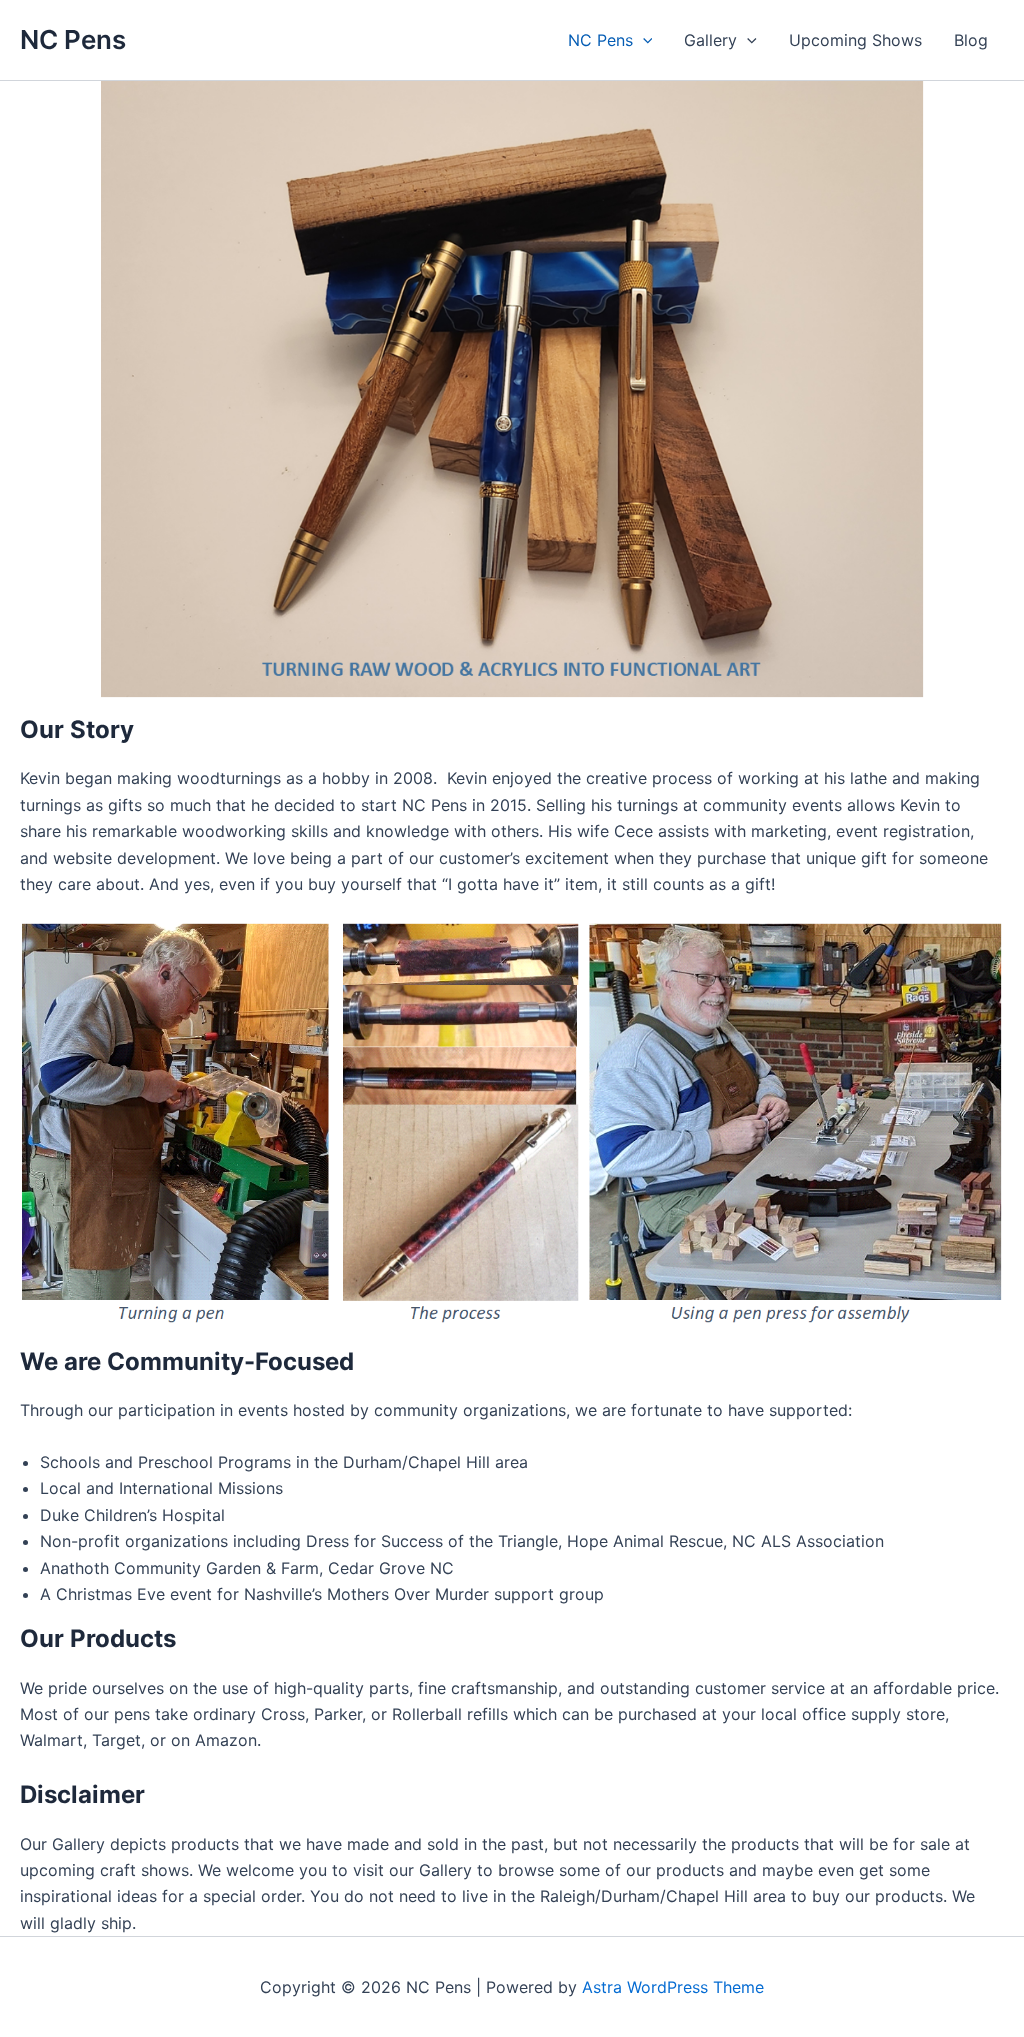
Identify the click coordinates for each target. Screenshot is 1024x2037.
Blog (971, 40)
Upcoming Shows (855, 40)
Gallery (710, 40)
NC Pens (73, 39)
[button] (643, 40)
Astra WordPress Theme (673, 1987)
